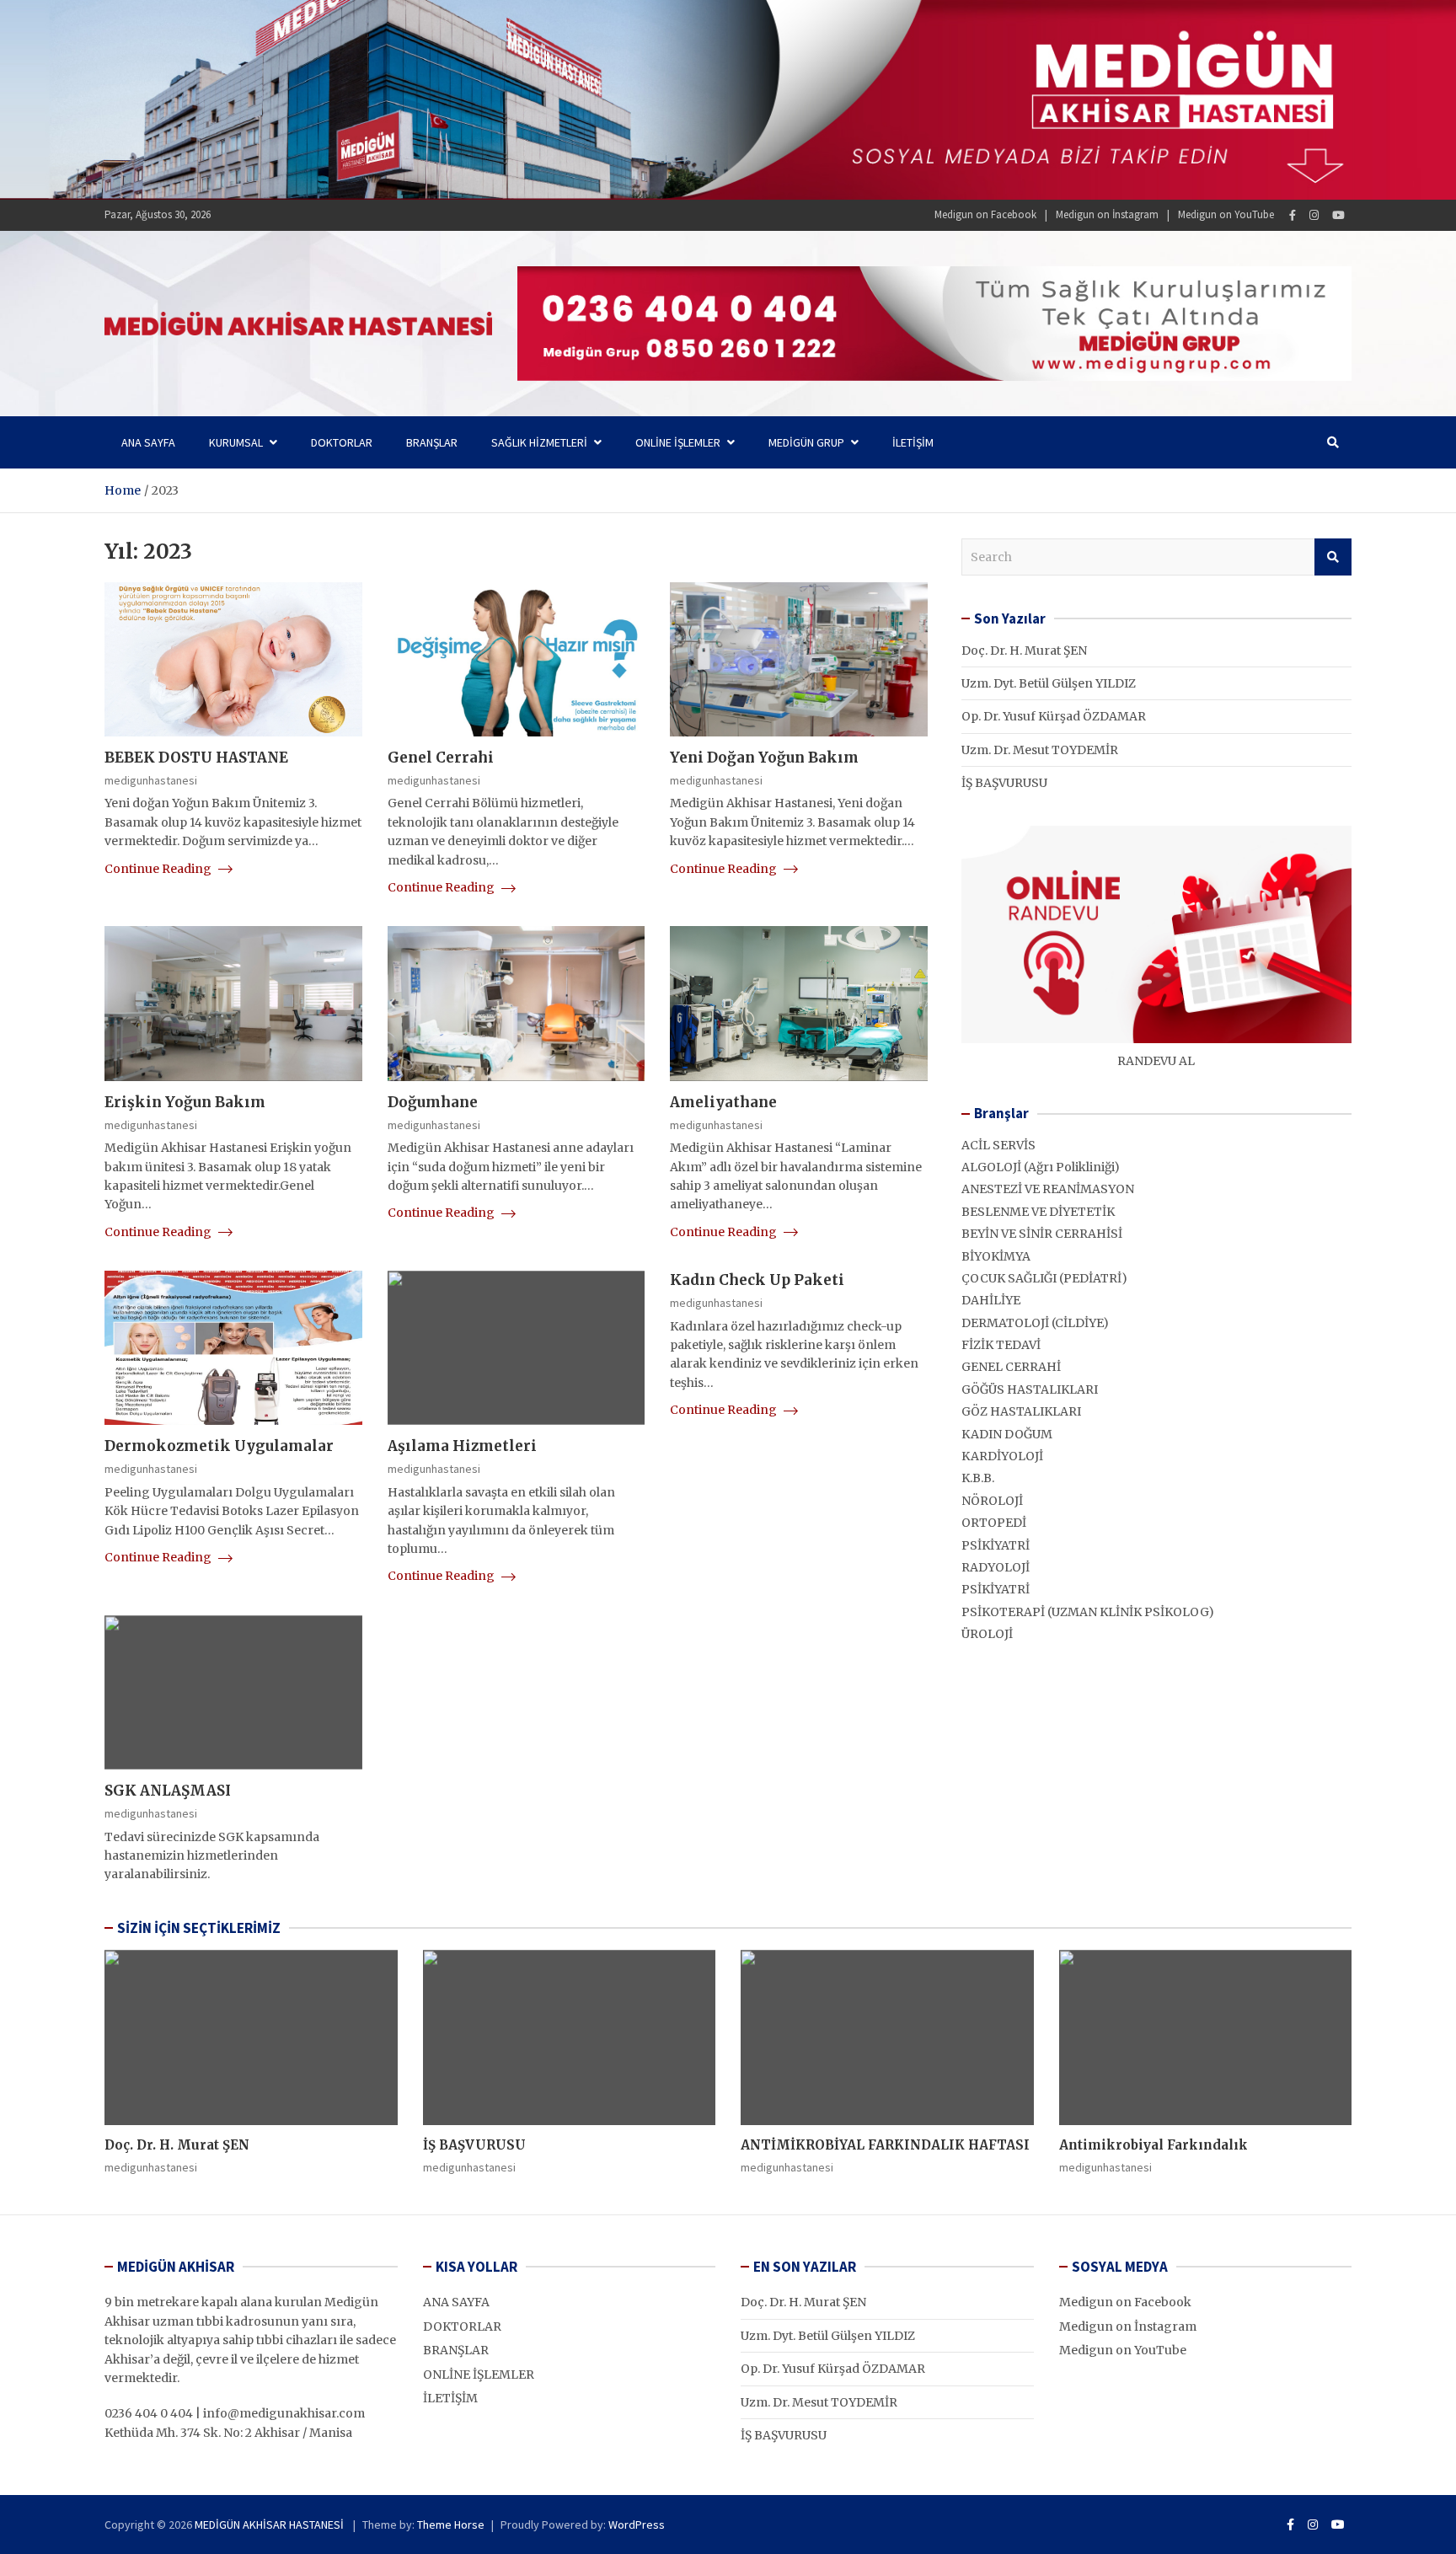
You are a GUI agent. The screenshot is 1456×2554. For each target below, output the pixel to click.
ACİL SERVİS (998, 1145)
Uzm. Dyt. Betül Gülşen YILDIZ (1049, 683)
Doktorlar (342, 442)
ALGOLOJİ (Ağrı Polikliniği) (1041, 1167)
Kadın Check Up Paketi (757, 1280)
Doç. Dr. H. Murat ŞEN (1024, 651)
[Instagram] (1314, 215)
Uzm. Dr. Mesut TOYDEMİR (1040, 750)
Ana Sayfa (148, 442)
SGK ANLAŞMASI (168, 1791)
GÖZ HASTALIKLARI (1021, 1411)
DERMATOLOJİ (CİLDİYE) (1035, 1323)
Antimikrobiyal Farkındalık (1154, 2145)
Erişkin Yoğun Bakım (185, 1102)
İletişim (913, 442)
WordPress (637, 2525)
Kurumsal (236, 442)
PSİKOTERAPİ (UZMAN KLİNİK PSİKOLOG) (1088, 1612)
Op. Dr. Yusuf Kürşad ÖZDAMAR (1054, 716)
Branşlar (432, 442)
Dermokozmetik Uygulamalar (219, 1446)
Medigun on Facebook (985, 214)
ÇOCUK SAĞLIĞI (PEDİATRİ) (1044, 1278)
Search (1333, 557)
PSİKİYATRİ (996, 1545)
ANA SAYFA (456, 2302)
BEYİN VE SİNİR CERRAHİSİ (1042, 1234)
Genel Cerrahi (441, 758)
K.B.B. (978, 1478)
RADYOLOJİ (996, 1567)
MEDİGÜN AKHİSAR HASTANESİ (270, 2525)
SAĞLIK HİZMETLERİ (539, 442)
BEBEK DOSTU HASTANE (196, 758)
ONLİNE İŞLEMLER (678, 442)
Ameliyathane (723, 1102)
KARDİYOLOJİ (1002, 1456)
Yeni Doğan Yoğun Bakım (764, 758)
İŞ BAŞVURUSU (1004, 783)
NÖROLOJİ (992, 1501)
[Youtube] (1338, 215)
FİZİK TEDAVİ (1001, 1345)
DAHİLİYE (991, 1300)
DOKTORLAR (462, 2326)
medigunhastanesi (151, 780)
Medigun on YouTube (1226, 214)
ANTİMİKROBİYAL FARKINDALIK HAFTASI (885, 2145)
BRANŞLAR (456, 2350)
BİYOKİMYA (996, 1256)
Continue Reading (159, 869)
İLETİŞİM (450, 2398)
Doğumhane (433, 1102)
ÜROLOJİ (987, 1634)
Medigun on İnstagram (1107, 214)
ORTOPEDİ (994, 1523)
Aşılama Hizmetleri (462, 1446)
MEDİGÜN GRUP (806, 442)
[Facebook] (1293, 215)
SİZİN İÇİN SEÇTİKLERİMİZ (199, 1928)
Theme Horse (451, 2525)
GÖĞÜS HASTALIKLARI (1030, 1389)
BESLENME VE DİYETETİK (1038, 1212)
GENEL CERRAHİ (1011, 1367)
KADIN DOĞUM (1007, 1434)
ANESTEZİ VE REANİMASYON (1048, 1189)
